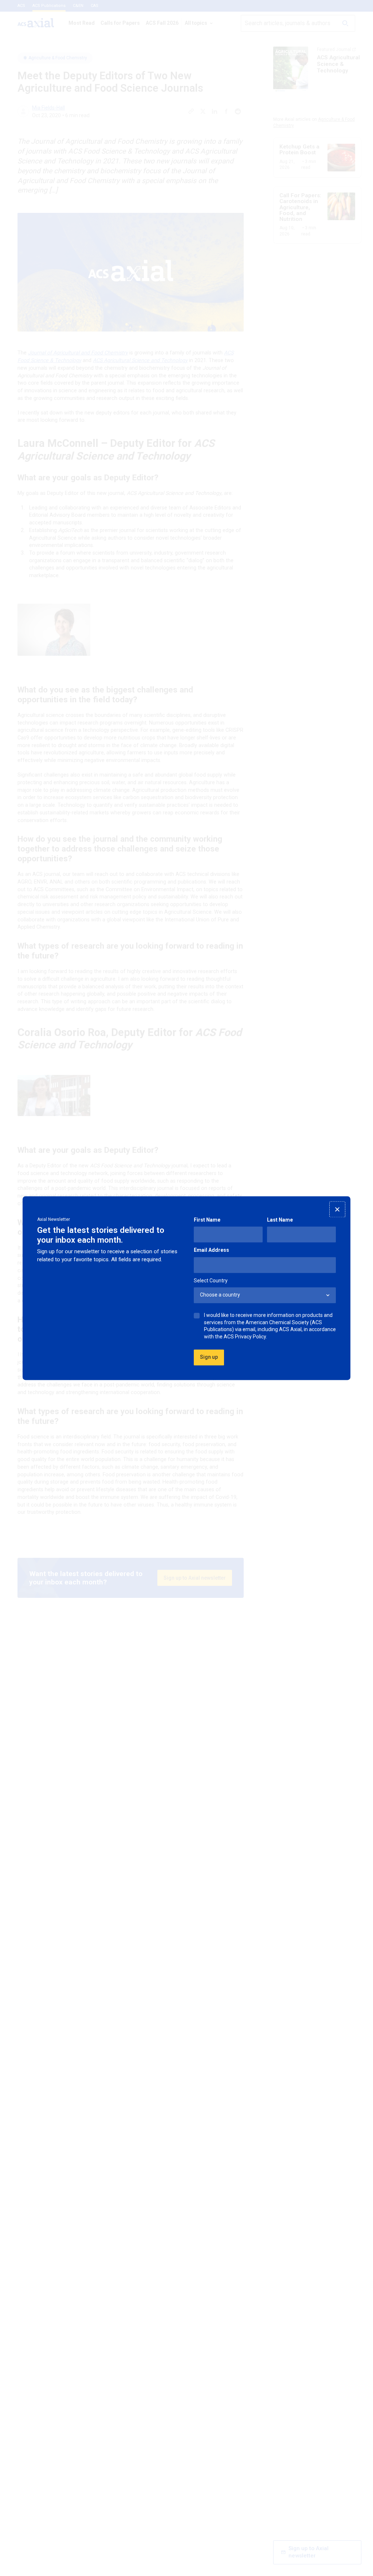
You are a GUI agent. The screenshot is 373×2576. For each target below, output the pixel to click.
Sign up (209, 1357)
